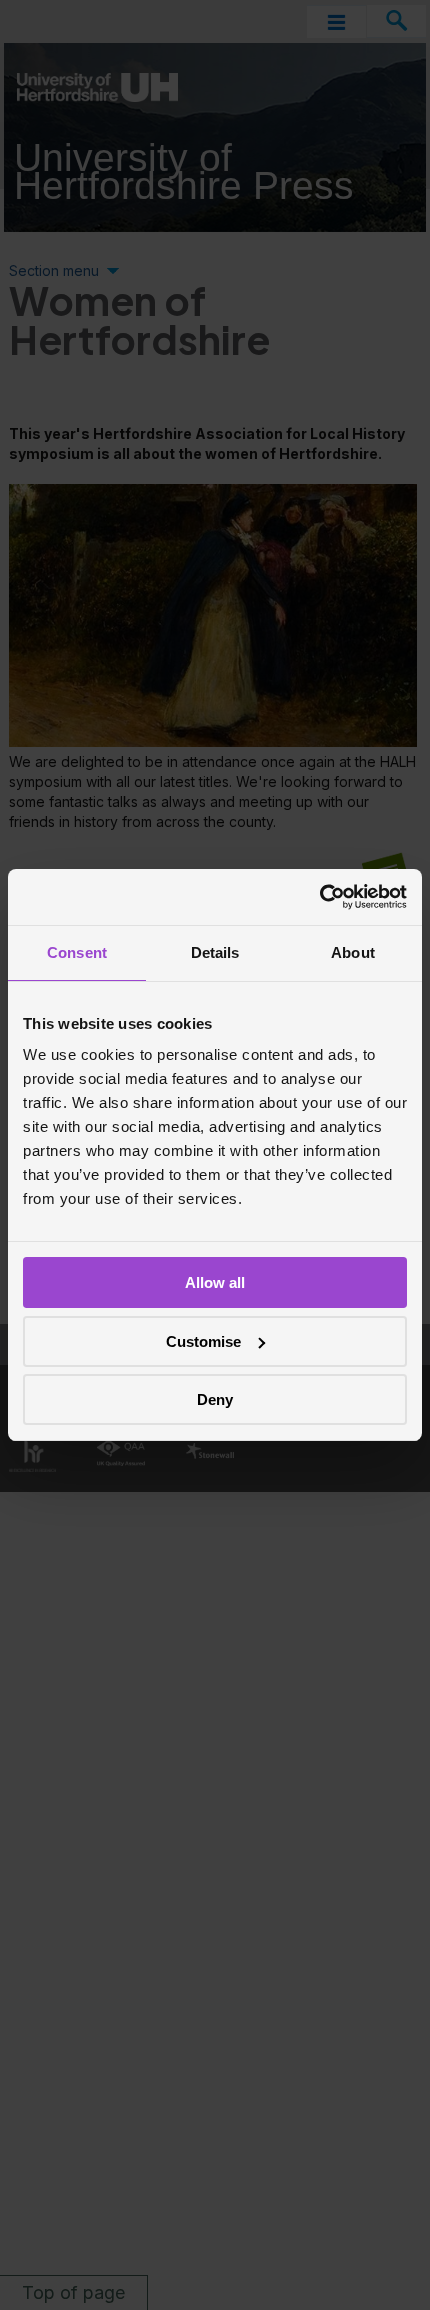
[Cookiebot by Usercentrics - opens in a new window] (319, 897)
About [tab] (353, 952)
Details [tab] (215, 952)
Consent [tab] (77, 952)
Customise (203, 1341)
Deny (215, 1399)
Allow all (215, 1282)
